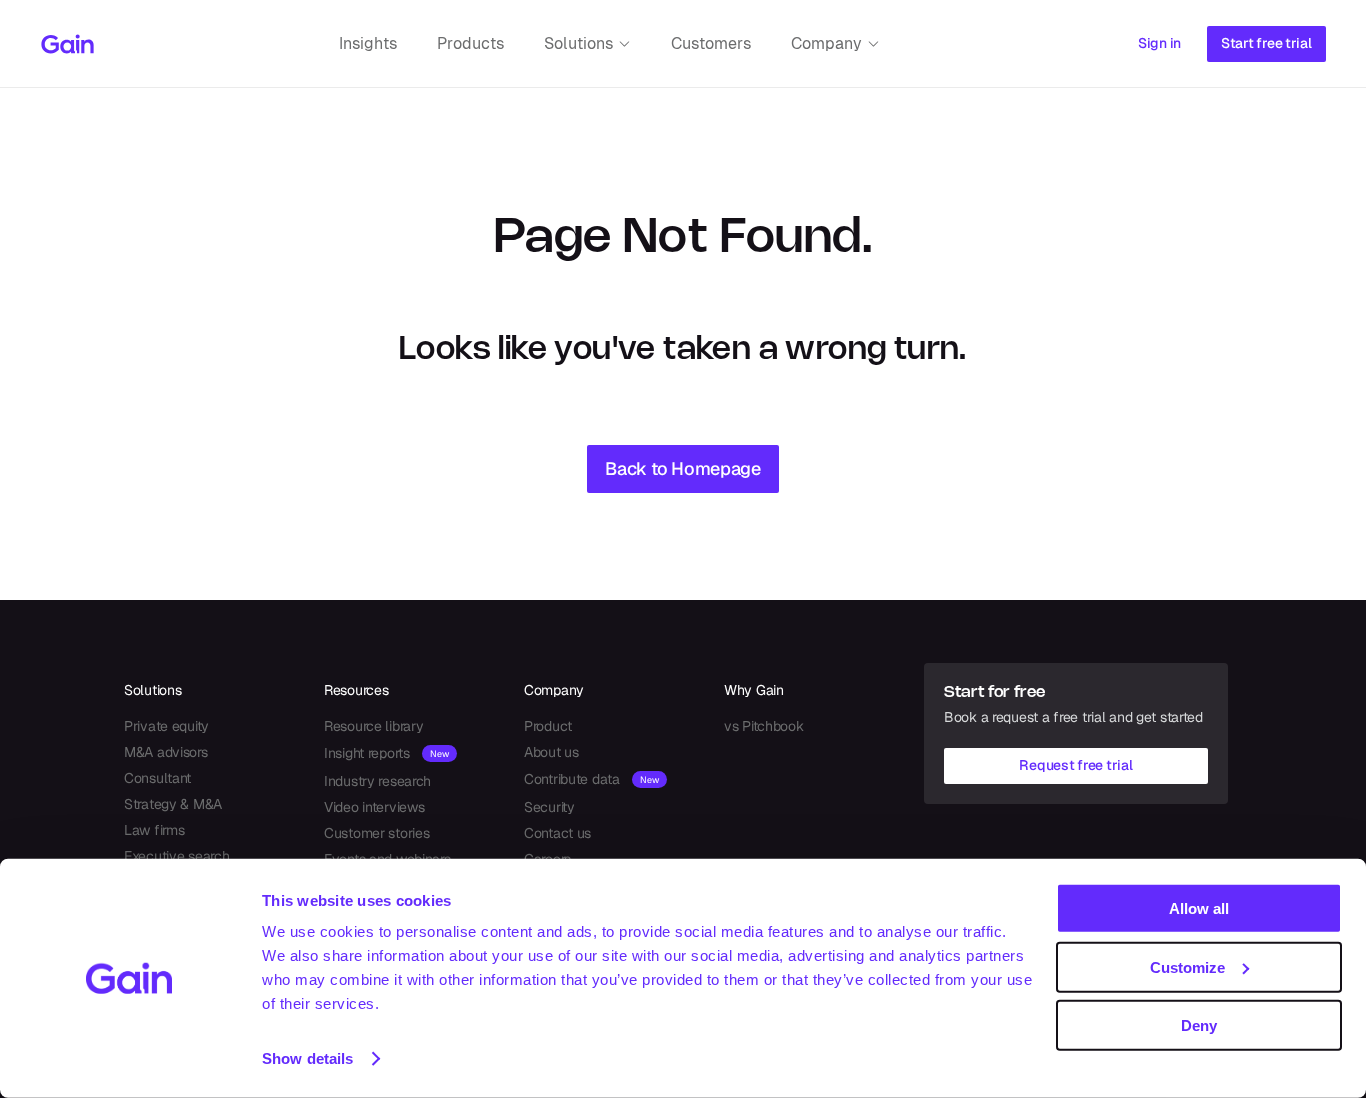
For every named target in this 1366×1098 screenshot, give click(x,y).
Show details (307, 1058)
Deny (1199, 1025)
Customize (1187, 966)
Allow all (1199, 908)
